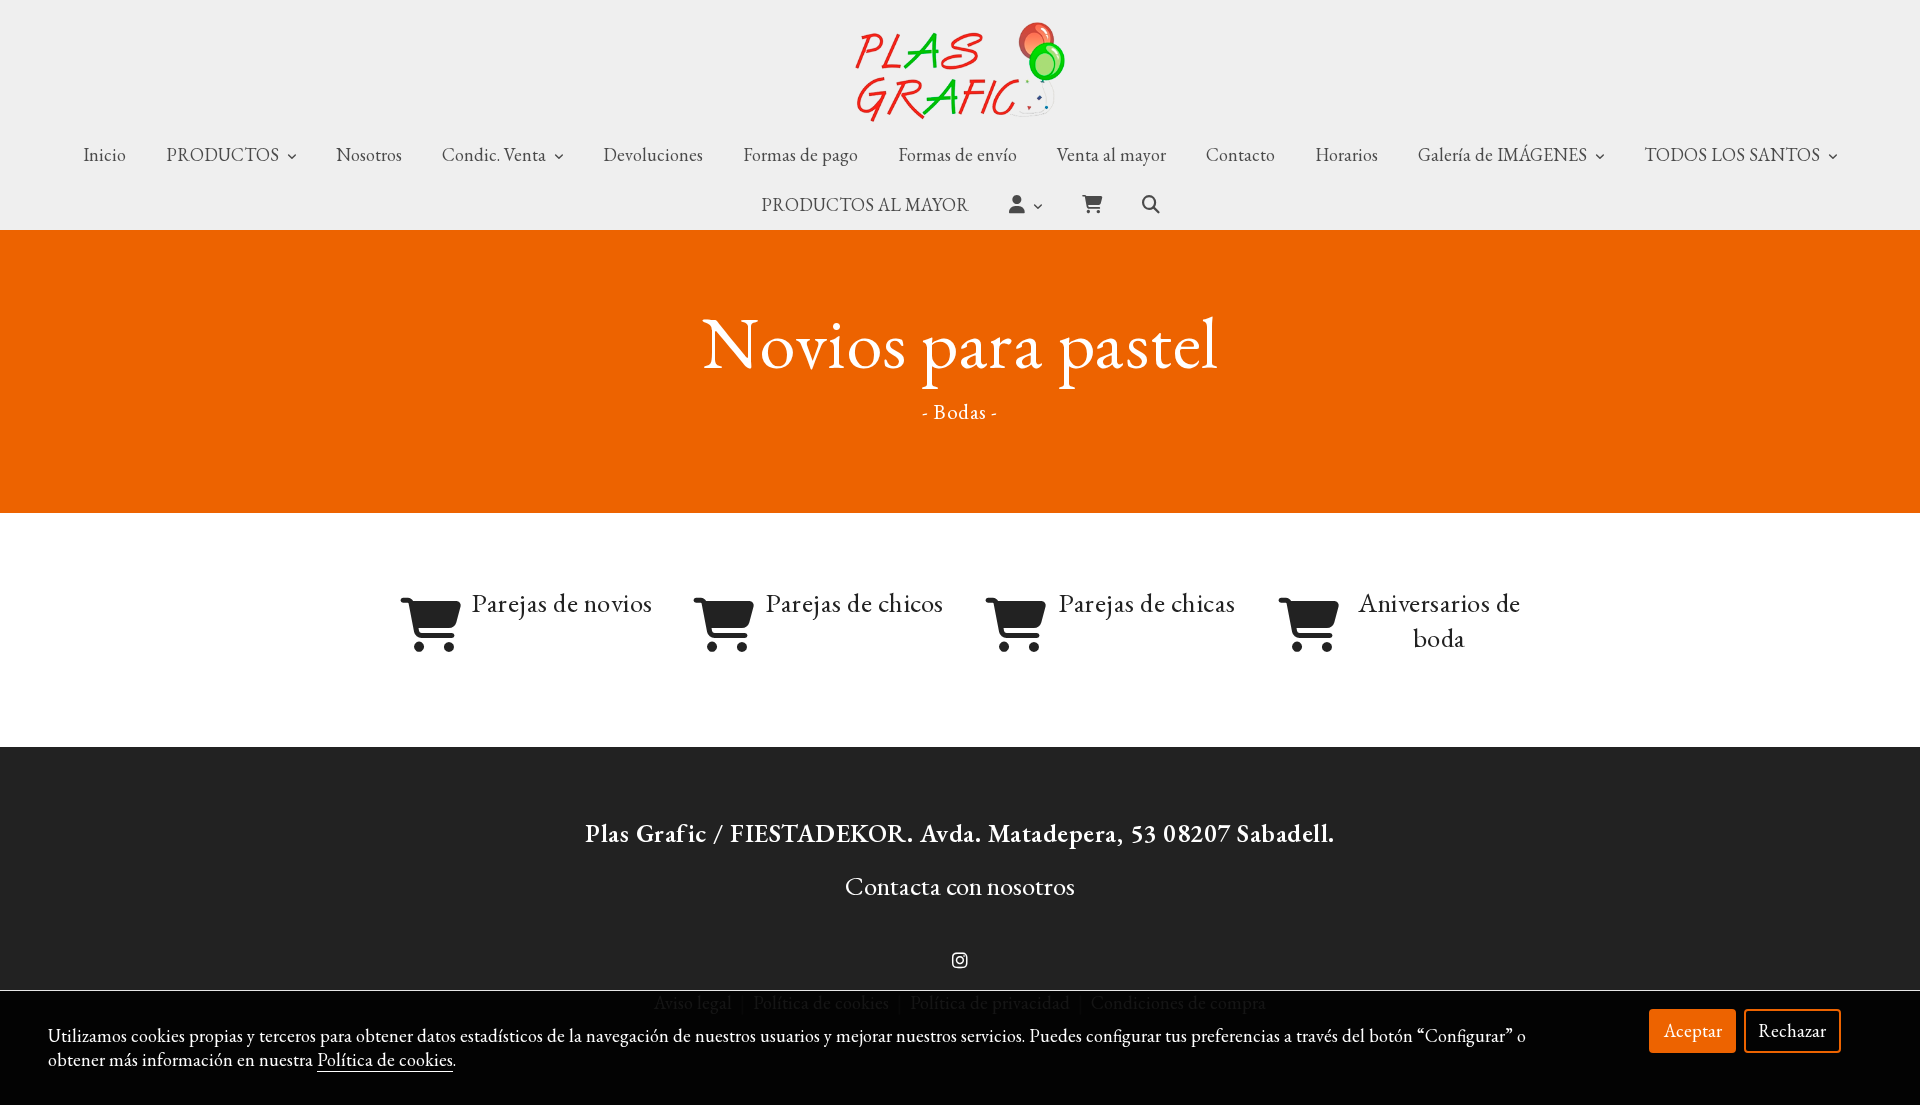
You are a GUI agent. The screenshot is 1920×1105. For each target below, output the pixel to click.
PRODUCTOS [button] (224, 154)
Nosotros (369, 154)
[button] (1025, 205)
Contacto (1240, 154)
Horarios (1346, 154)
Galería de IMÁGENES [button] (1504, 154)
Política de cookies (385, 1059)
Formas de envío (957, 154)
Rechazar (1792, 1030)
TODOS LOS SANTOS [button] (1734, 154)
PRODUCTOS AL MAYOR (865, 204)
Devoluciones (653, 154)
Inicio (104, 154)
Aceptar (1693, 1030)
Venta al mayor (1111, 154)
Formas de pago (800, 154)
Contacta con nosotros (960, 885)
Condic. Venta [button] (496, 154)
